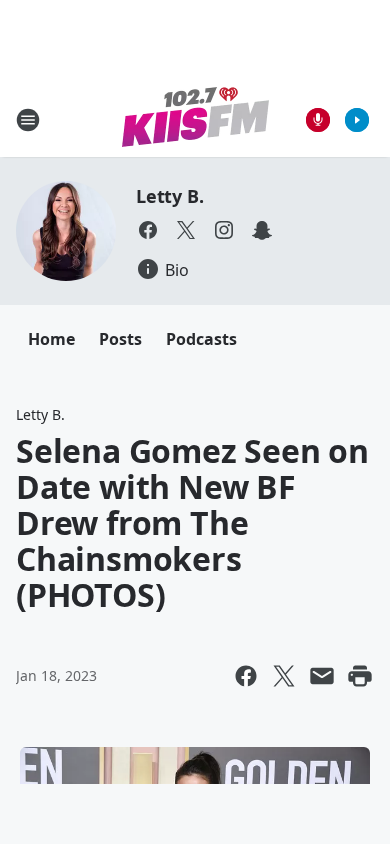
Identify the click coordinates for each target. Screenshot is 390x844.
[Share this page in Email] (322, 676)
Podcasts (201, 339)
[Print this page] (360, 676)
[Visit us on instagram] (224, 230)
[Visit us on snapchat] (262, 230)
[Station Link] (195, 119)
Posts (120, 339)
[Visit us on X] (186, 230)
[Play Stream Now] (357, 120)
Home (51, 339)
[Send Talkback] (318, 120)
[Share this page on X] (284, 676)
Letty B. (169, 196)
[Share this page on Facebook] (246, 676)
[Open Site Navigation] (28, 120)
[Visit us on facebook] (148, 230)
